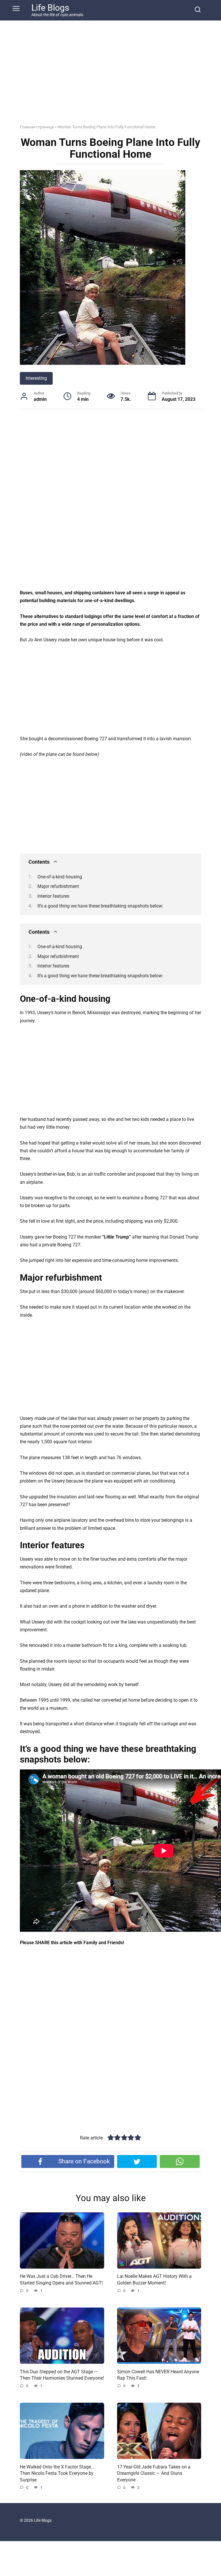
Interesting (36, 378)
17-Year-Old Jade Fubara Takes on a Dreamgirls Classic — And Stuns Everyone (154, 2473)
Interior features (53, 896)
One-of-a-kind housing (60, 877)
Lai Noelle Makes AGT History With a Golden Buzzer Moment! (154, 2279)
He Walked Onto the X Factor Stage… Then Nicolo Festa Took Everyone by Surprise (57, 2473)
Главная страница (37, 127)
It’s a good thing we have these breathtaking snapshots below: (100, 906)
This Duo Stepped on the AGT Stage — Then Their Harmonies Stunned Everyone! (62, 2375)
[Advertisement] (110, 77)
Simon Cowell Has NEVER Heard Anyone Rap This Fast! (158, 2375)
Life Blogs (50, 8)
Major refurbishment (58, 886)
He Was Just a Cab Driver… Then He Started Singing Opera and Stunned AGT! (61, 2279)
